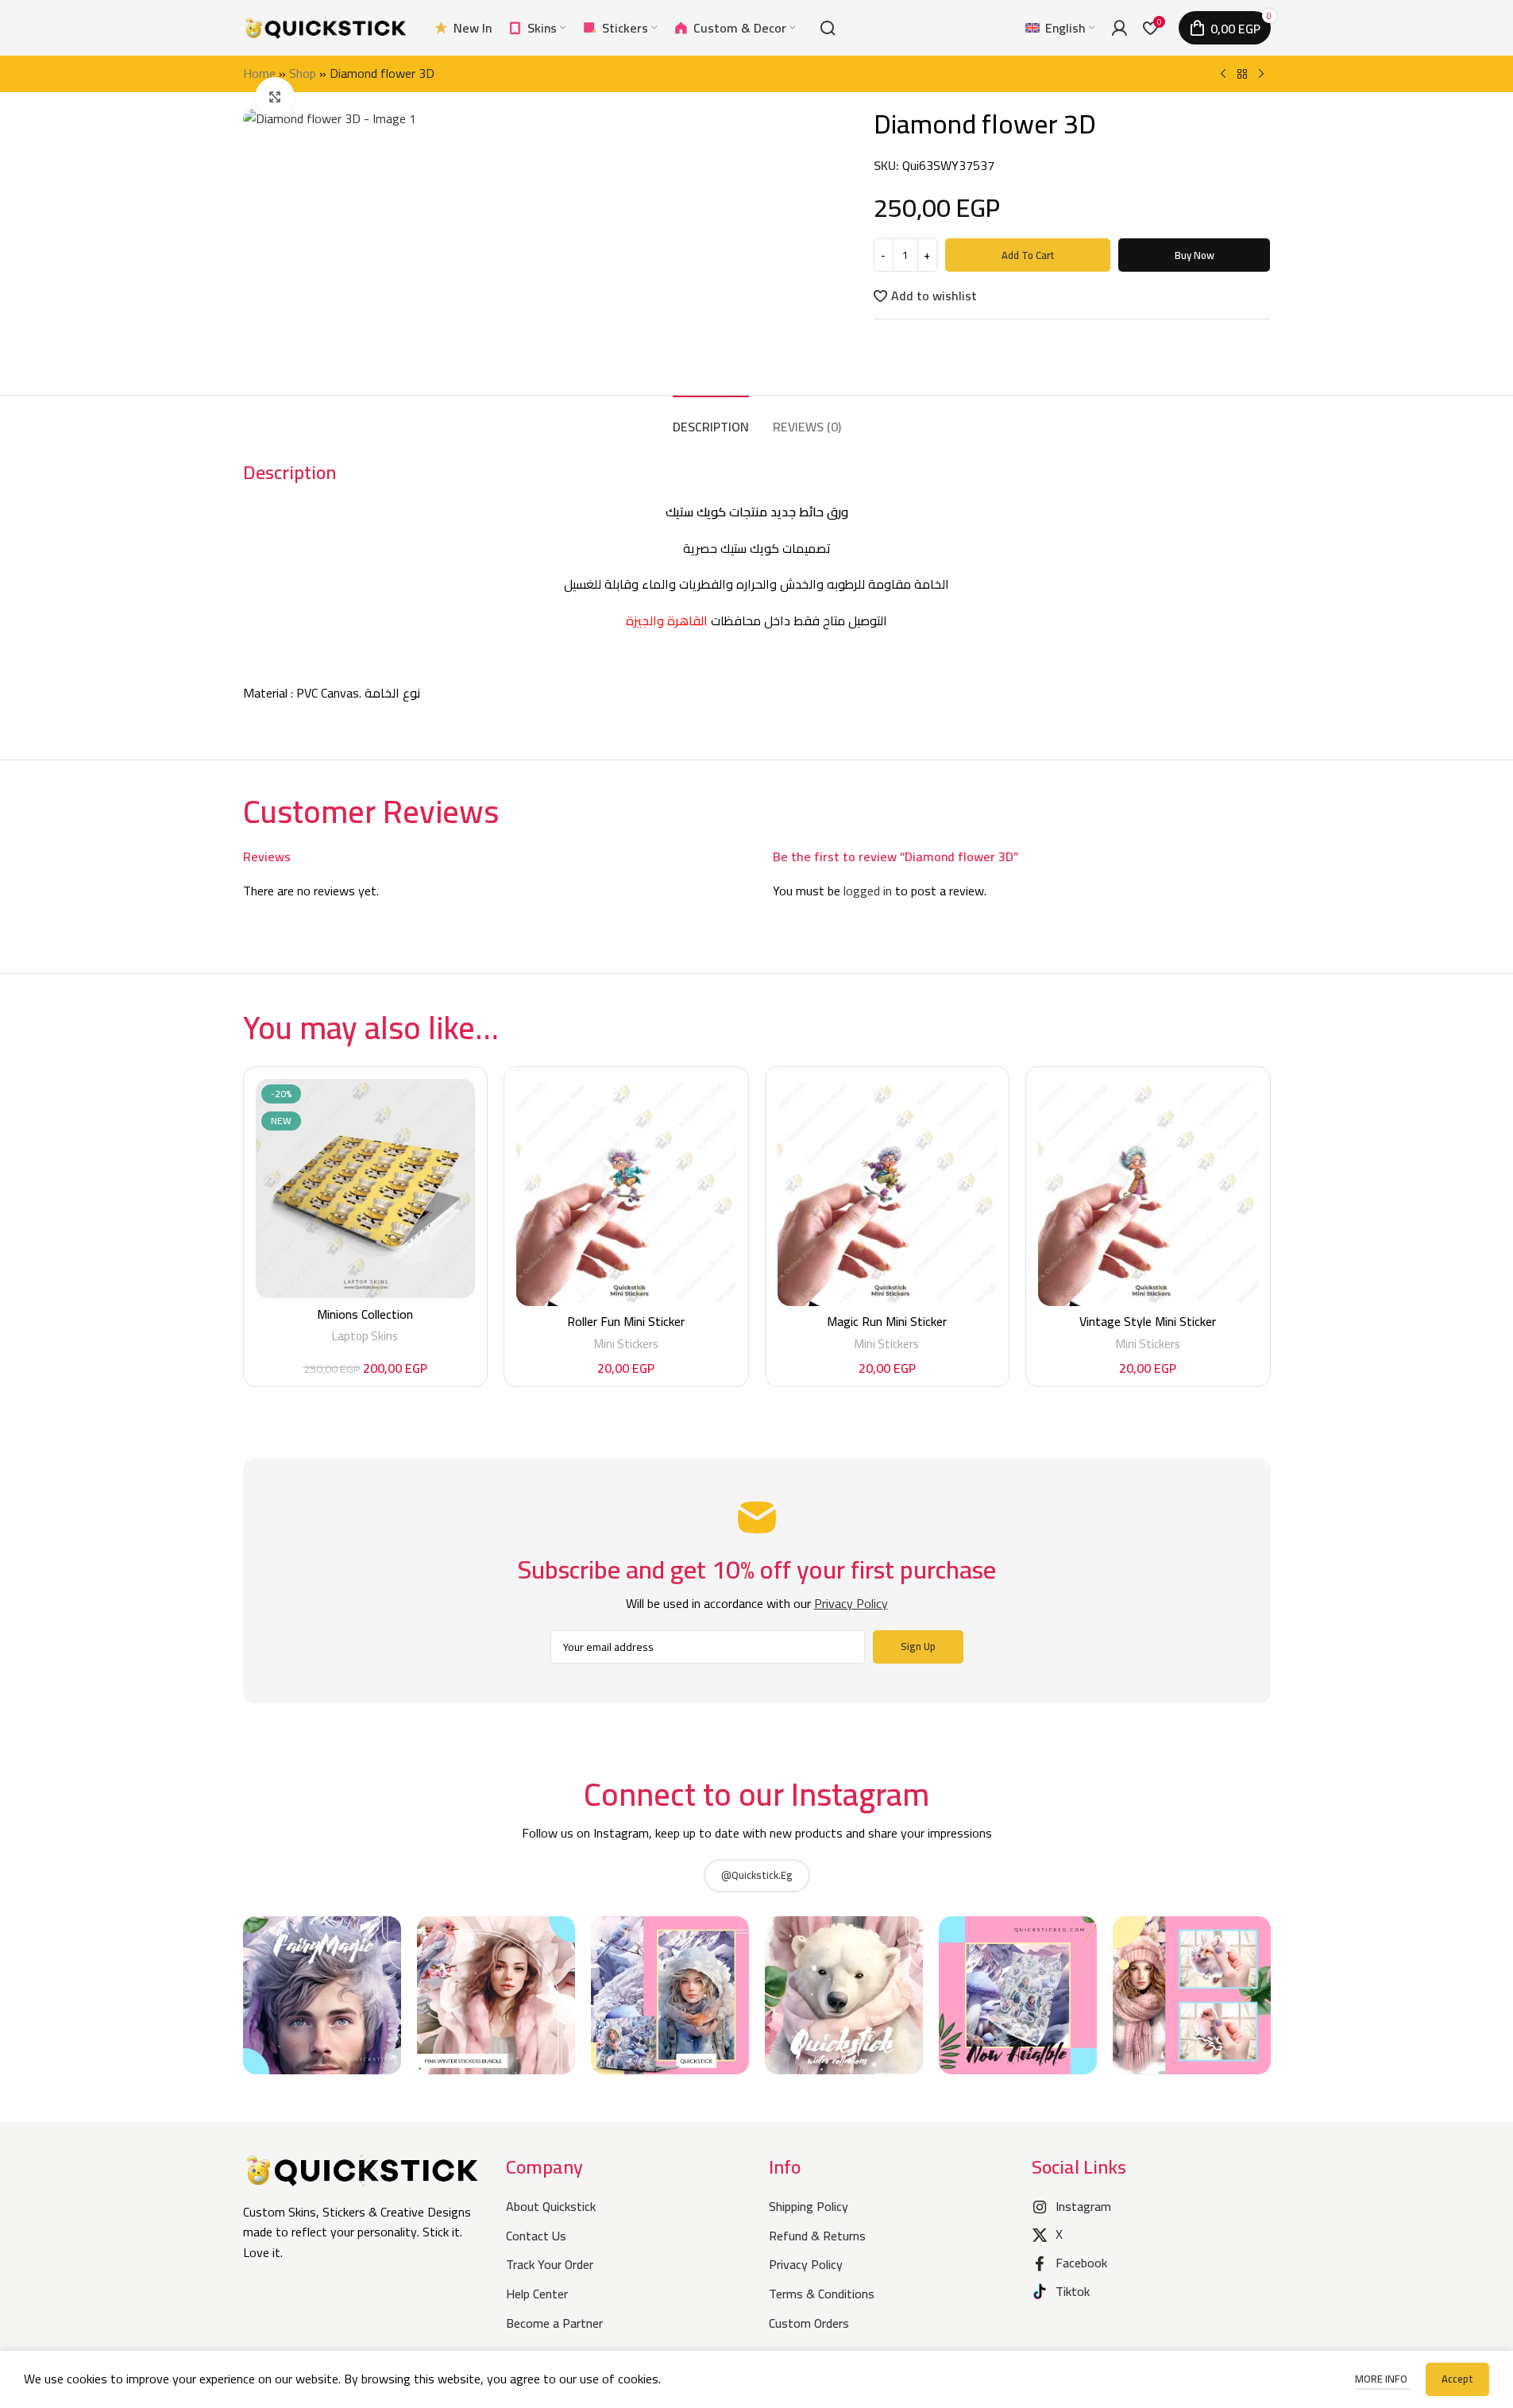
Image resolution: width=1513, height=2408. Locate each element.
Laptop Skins (365, 1336)
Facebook (1081, 2263)
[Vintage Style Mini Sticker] (1148, 1192)
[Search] (828, 28)
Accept (1457, 2379)
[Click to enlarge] (275, 97)
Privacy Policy (806, 2264)
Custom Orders (809, 2323)
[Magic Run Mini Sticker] (888, 1192)
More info (1382, 2379)
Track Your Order (550, 2264)
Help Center (537, 2294)
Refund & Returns (817, 2236)
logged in (868, 891)
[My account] (1119, 28)
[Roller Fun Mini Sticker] (626, 1192)
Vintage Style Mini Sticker (1148, 1321)
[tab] (711, 419)
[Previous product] (1223, 75)
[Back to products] (1242, 75)
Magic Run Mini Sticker (887, 1321)
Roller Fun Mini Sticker (626, 1321)
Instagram (1083, 2206)
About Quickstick (551, 2206)
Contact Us (536, 2236)
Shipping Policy (809, 2206)
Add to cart (1028, 255)
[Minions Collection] (366, 1189)
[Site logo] (326, 26)
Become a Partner (554, 2323)
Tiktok (1073, 2291)
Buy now (1195, 255)
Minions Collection (365, 1314)
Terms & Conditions (822, 2294)
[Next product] (1261, 75)
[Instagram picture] (322, 1995)
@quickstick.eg (757, 1875)
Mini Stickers (626, 1344)
